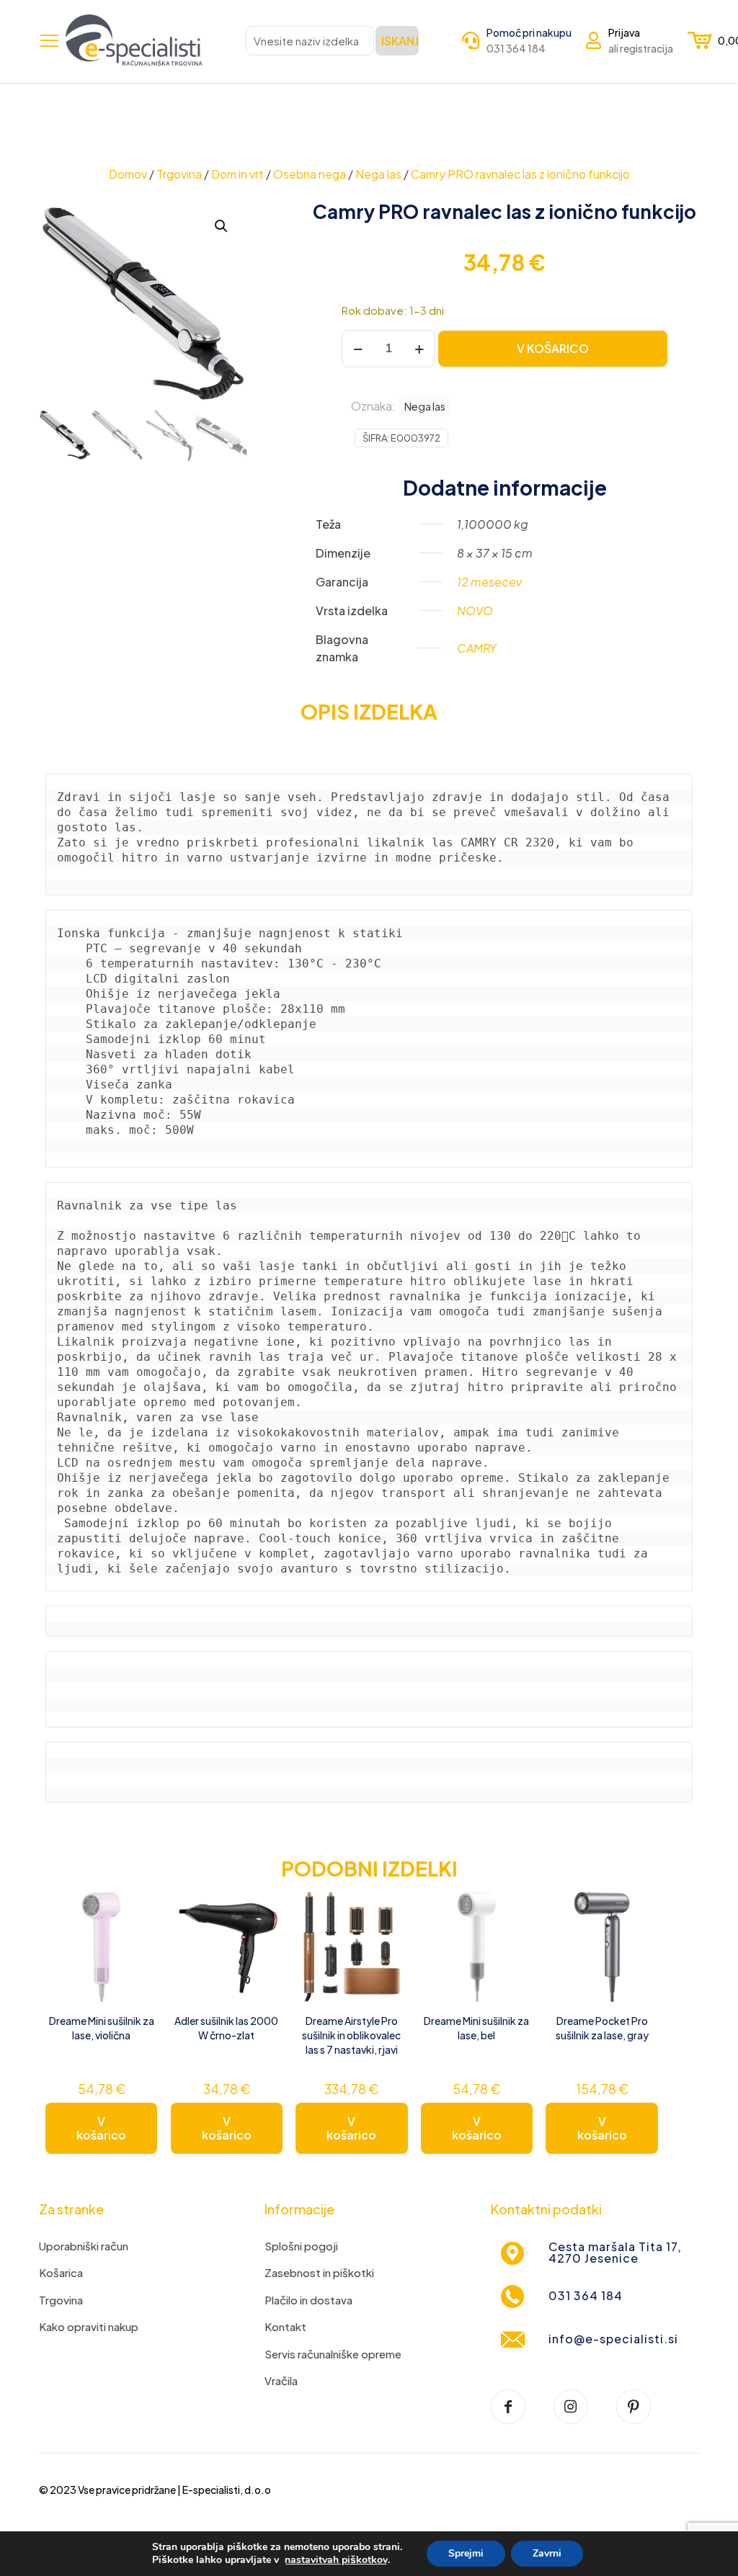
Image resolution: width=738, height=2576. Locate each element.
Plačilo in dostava (308, 2300)
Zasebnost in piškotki (319, 2272)
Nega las (378, 174)
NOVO (475, 611)
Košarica (61, 2272)
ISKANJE (400, 41)
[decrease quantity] (358, 349)
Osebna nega (310, 174)
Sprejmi (466, 2553)
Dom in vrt (237, 174)
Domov (128, 174)
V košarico (101, 2128)
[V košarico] (137, 1911)
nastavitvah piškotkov (336, 2560)
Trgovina (179, 174)
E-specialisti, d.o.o (227, 2490)
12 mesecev (489, 582)
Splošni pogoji (301, 2246)
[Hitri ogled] (137, 1973)
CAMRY (477, 648)
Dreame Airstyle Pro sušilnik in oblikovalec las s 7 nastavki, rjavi (351, 2035)
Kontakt (285, 2326)
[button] (222, 226)
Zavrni (547, 2553)
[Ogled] (137, 1942)
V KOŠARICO (553, 348)
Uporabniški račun (84, 2246)
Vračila (281, 2380)
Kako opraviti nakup (89, 2326)
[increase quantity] (419, 349)
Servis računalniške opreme (333, 2354)
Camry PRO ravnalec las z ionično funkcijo (520, 174)
